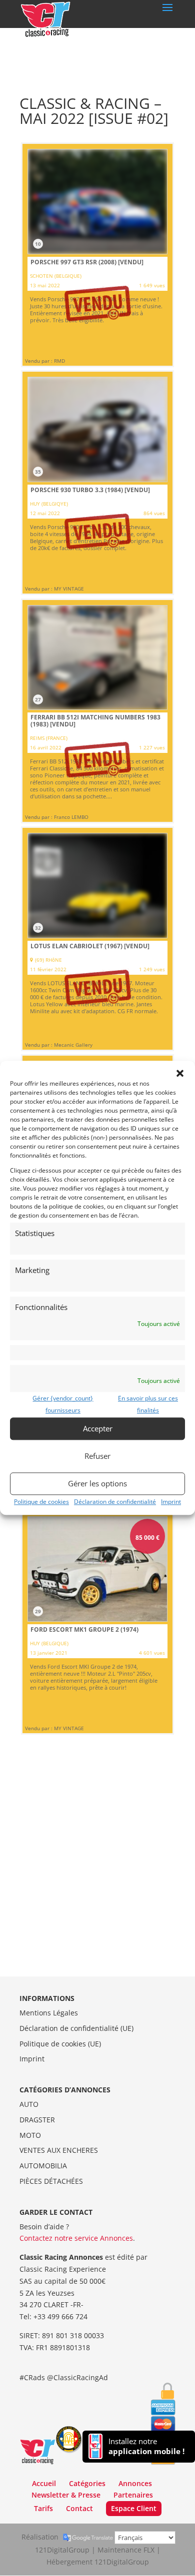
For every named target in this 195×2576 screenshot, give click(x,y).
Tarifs (43, 2508)
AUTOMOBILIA (43, 2166)
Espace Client (134, 2508)
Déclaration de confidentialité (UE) (76, 2028)
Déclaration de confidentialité (115, 1502)
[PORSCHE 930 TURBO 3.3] (97, 483)
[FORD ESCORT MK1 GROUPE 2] (97, 1622)
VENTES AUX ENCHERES (59, 2150)
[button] (180, 1073)
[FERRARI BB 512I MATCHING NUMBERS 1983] (97, 711)
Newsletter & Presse (66, 2495)
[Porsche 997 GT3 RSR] (97, 255)
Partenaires (133, 2495)
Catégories (87, 2483)
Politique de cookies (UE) (60, 2044)
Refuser (97, 1456)
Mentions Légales (49, 2013)
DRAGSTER (37, 2120)
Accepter (98, 1428)
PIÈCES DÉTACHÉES (51, 2181)
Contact (79, 2508)
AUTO (29, 2104)
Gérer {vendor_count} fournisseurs (63, 1404)
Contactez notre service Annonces (76, 2238)
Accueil (44, 2483)
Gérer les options (97, 1483)
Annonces (135, 2483)
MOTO (30, 2135)
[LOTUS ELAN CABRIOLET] (97, 939)
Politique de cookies (41, 1502)
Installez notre (146, 2446)
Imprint (171, 1502)
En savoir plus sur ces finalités (148, 1404)
